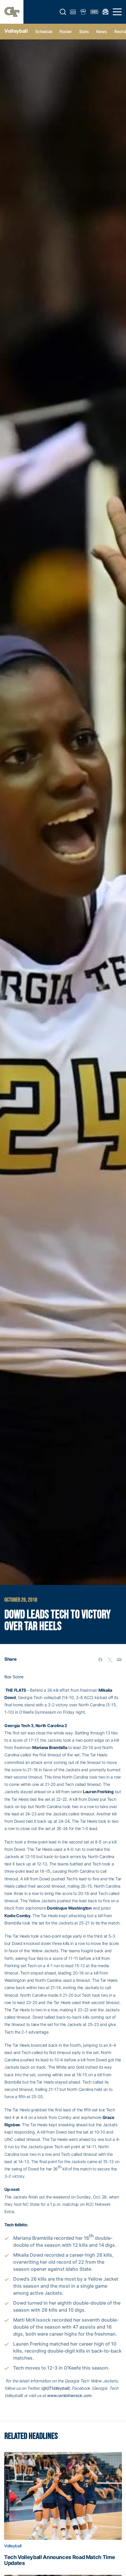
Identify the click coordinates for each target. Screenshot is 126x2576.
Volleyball (16, 31)
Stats (84, 31)
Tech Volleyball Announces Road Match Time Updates (59, 2560)
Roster (65, 31)
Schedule (44, 31)
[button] (63, 12)
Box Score (14, 1677)
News (102, 31)
